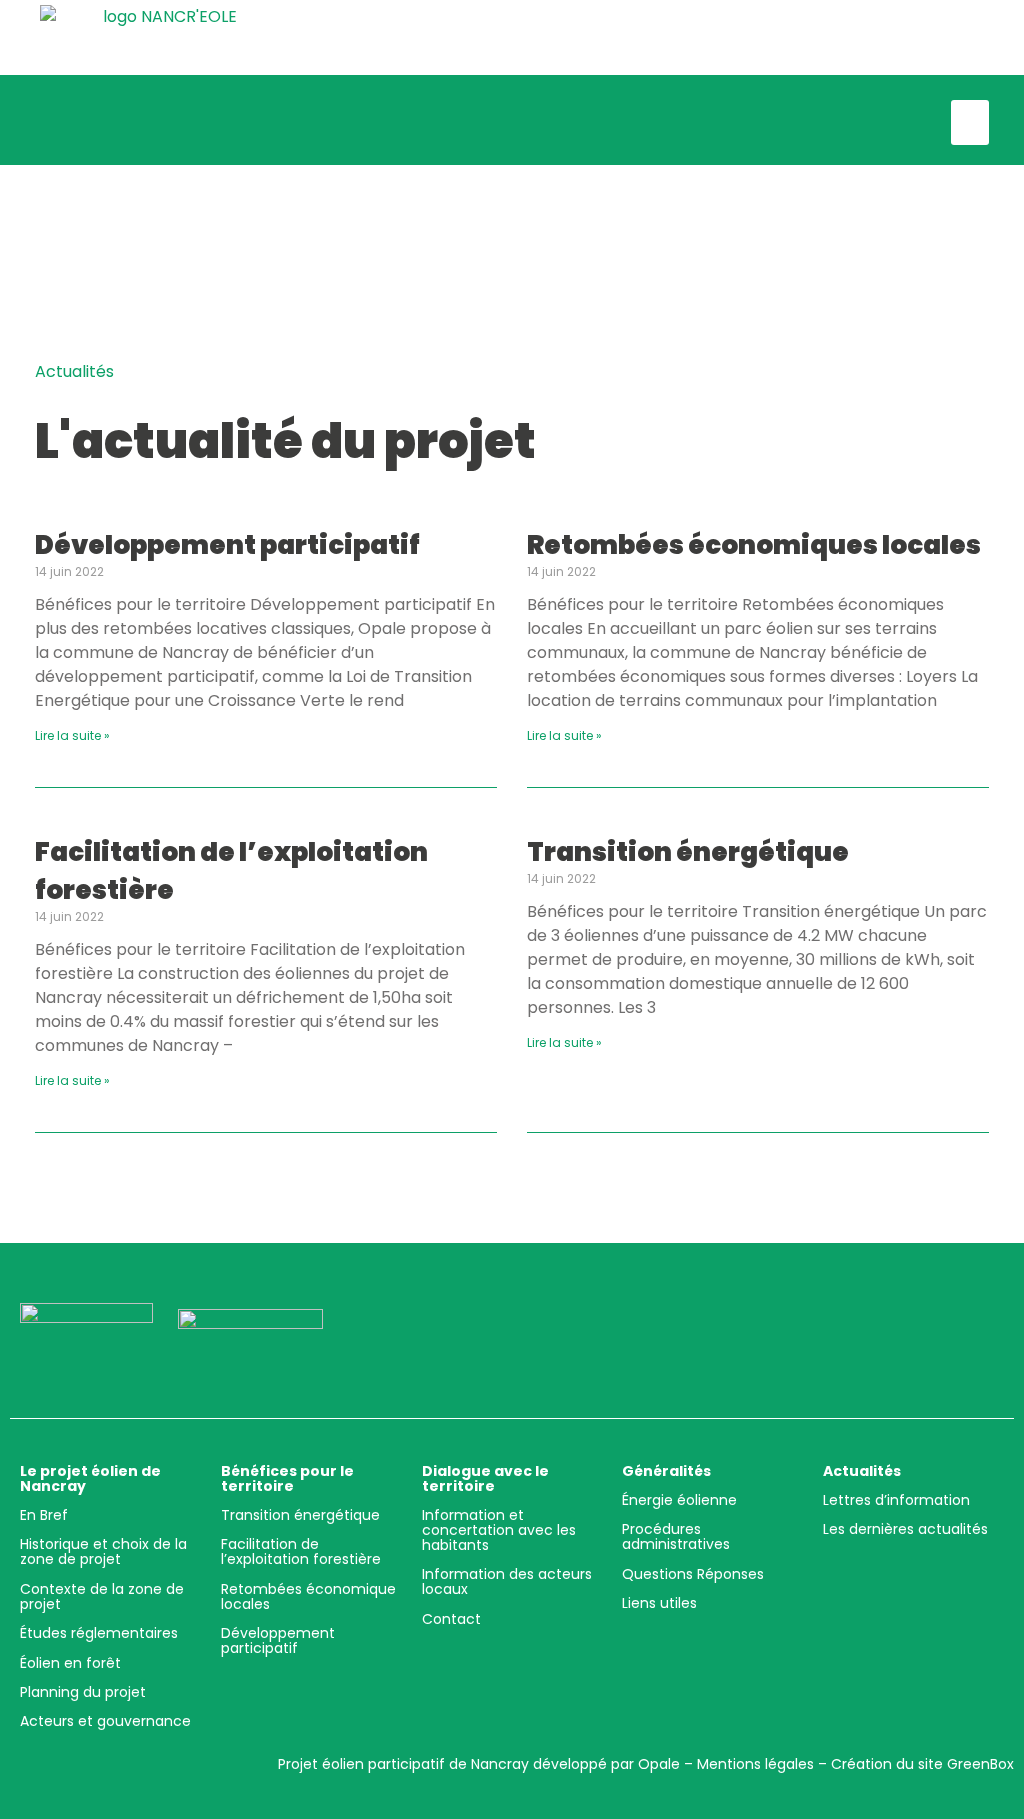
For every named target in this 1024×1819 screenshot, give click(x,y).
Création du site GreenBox (922, 1764)
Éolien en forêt (70, 1663)
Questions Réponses (693, 1574)
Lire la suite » (72, 735)
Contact (451, 1619)
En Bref (44, 1515)
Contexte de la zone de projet (102, 1596)
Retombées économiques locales (754, 545)
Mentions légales (755, 1764)
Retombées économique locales (308, 1596)
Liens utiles (659, 1603)
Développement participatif (227, 545)
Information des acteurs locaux (507, 1581)
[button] (970, 122)
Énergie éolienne (679, 1500)
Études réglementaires (99, 1633)
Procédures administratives (676, 1536)
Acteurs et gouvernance (105, 1721)
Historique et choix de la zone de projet (103, 1551)
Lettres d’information (896, 1500)
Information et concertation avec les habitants (499, 1530)
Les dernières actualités (905, 1529)
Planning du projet (83, 1692)
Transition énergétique (688, 852)
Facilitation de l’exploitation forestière (301, 1551)
